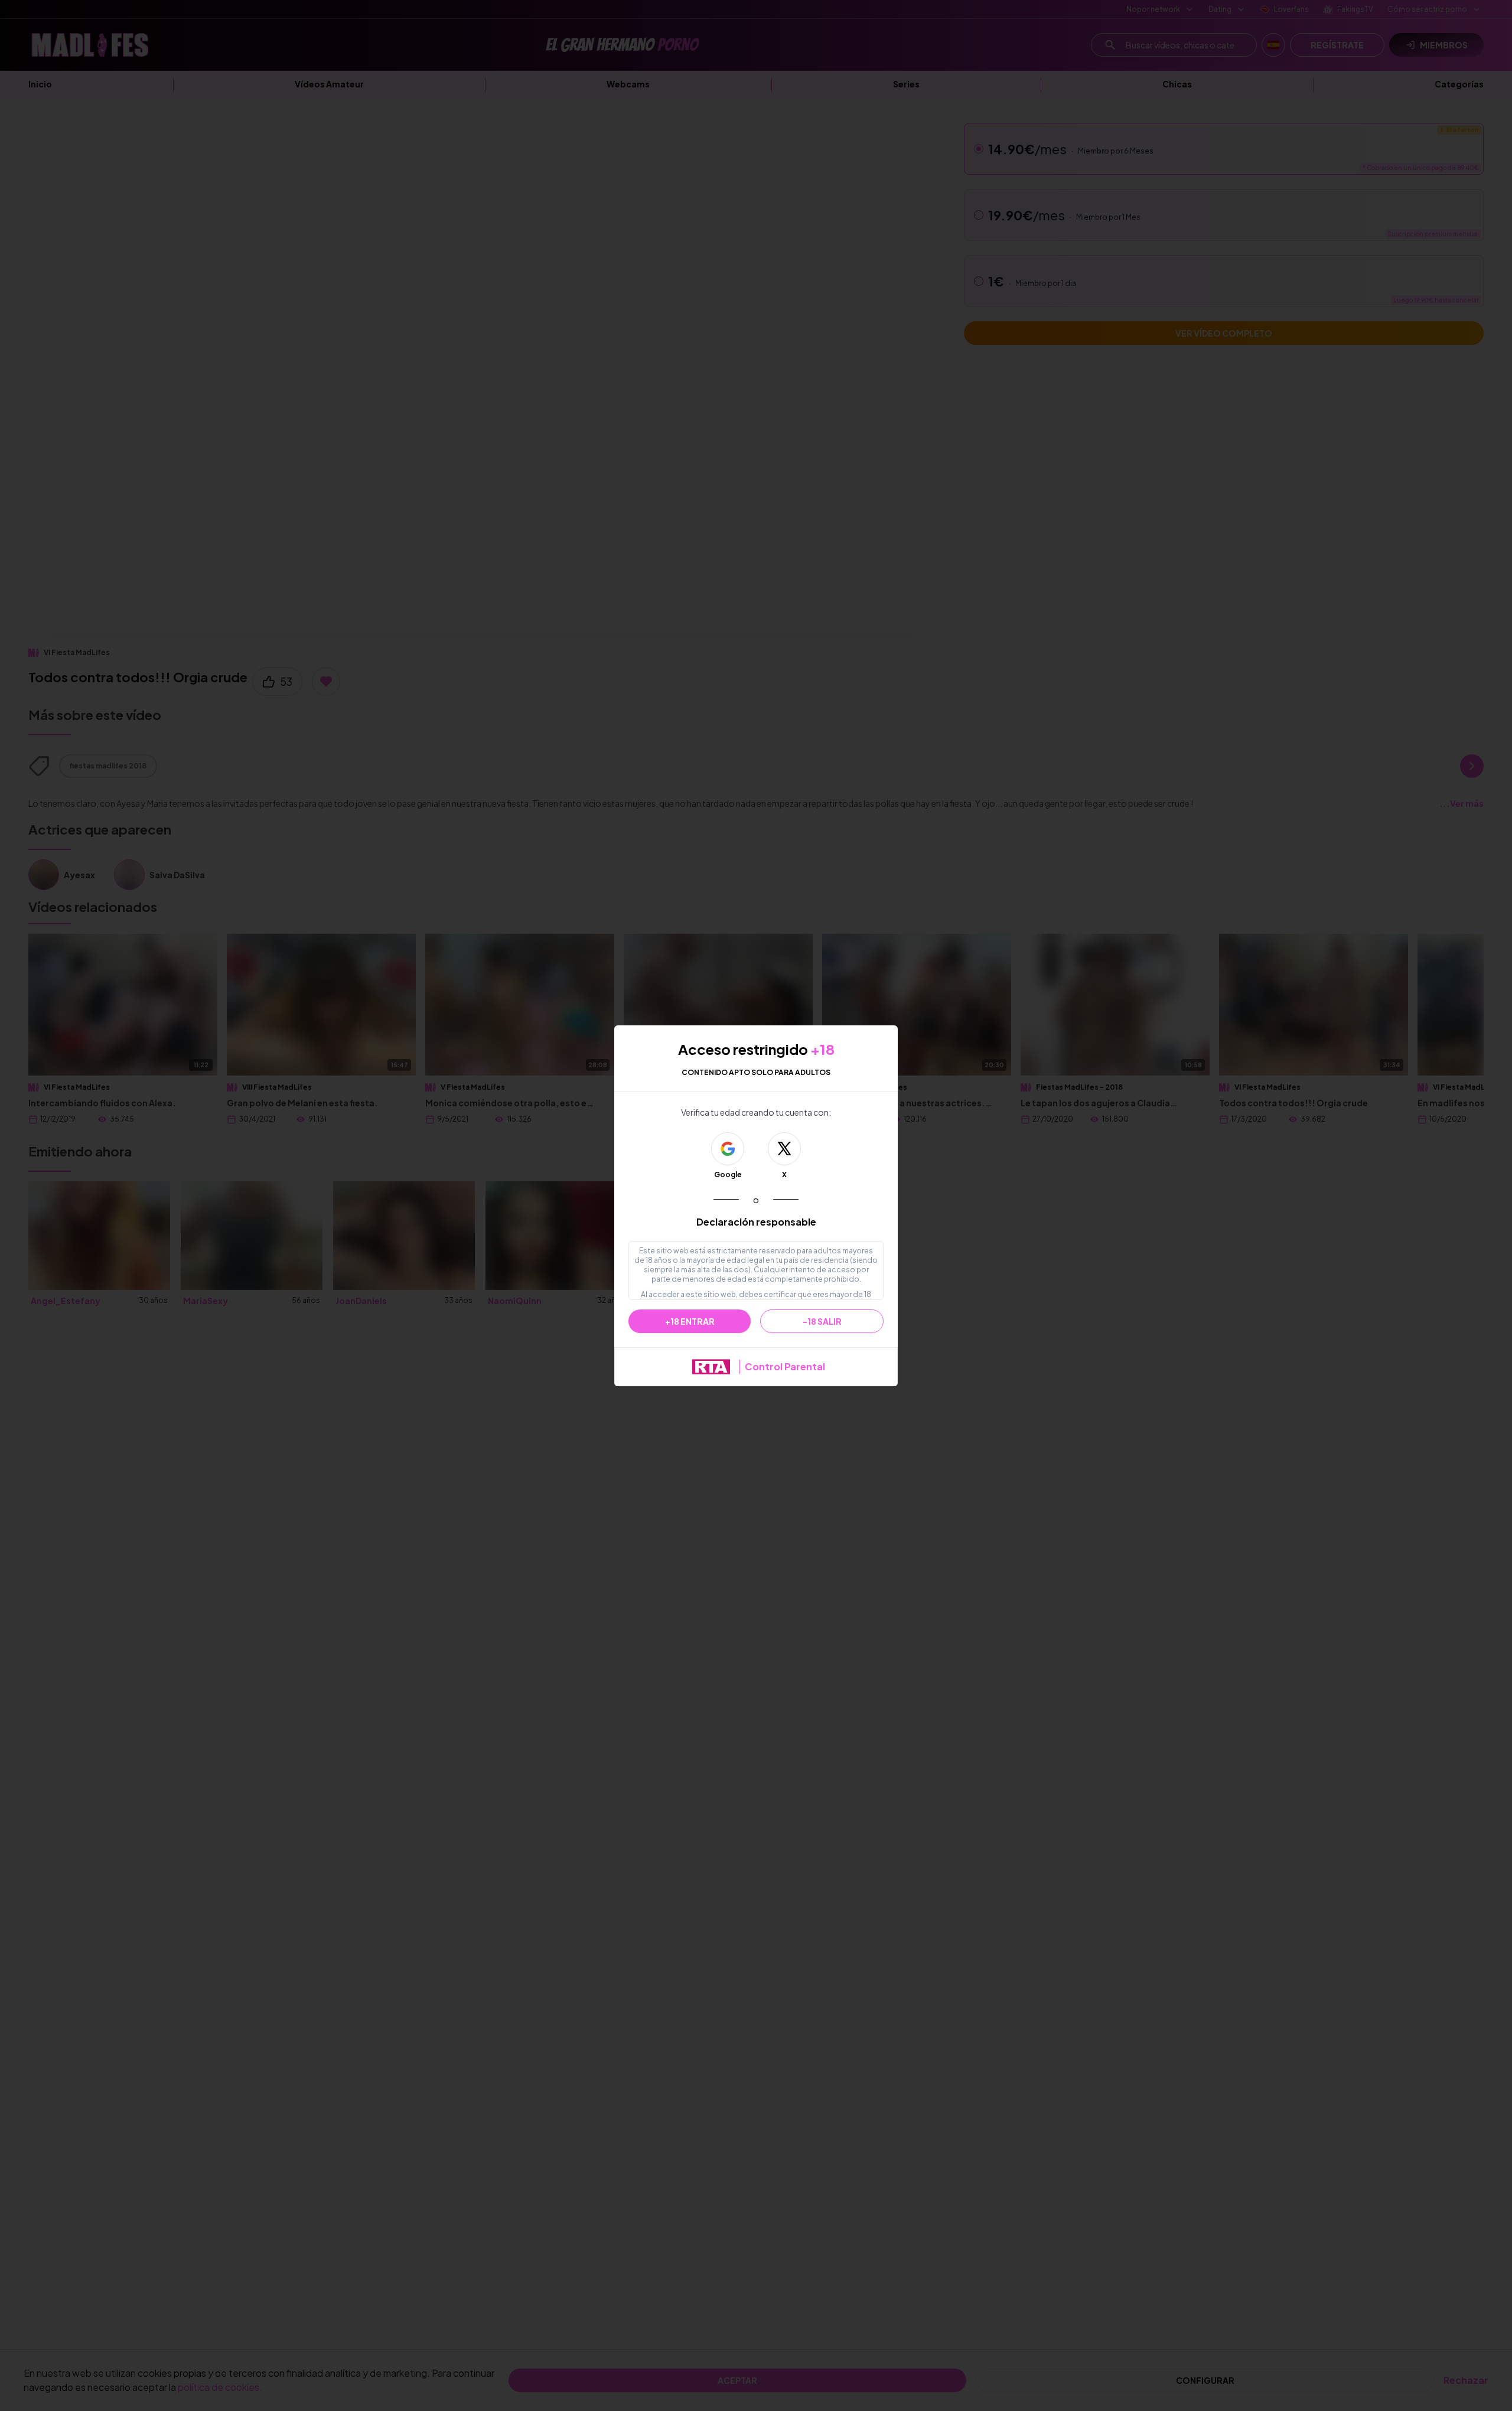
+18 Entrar (690, 1321)
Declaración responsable (756, 1222)
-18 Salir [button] (822, 1321)
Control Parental (785, 1366)
